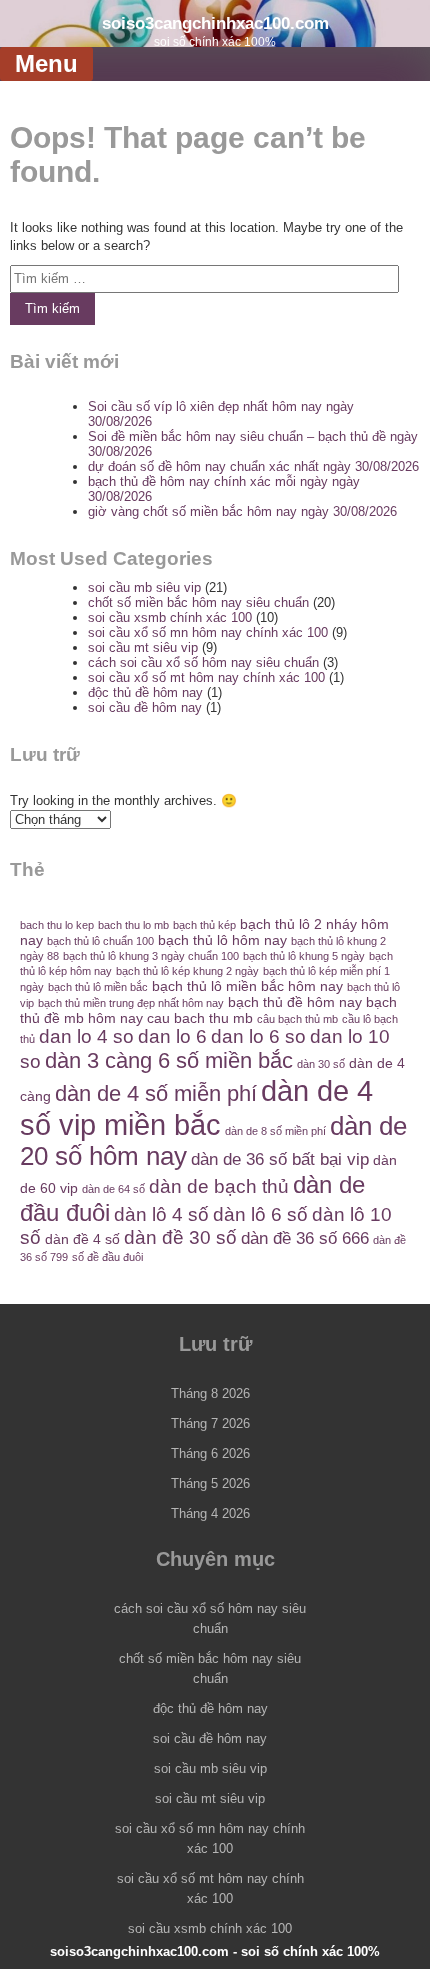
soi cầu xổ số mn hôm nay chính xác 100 (208, 632)
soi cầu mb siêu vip (144, 587)
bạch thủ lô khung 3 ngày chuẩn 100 (151, 956)
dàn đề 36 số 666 (305, 1238)
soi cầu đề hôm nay (145, 707)
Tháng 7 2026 (210, 1423)
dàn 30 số (321, 1064)
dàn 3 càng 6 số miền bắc (169, 1060)
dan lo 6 (172, 1036)
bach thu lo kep (57, 925)
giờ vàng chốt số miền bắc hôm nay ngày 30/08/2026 (242, 511)
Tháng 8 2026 (210, 1393)
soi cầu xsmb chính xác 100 (170, 617)
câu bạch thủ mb (297, 1019)
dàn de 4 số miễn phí (156, 1093)
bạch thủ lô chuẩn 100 (100, 941)
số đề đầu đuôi (107, 1257)
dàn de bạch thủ (219, 1186)
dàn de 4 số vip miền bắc (196, 1107)
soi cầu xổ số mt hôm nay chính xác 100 (206, 677)
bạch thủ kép (204, 925)
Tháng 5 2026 (210, 1483)
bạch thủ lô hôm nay (222, 940)
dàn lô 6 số (260, 1214)
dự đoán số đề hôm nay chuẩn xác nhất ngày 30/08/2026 (253, 466)
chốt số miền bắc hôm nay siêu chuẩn (198, 602)
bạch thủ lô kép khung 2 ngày (187, 971)
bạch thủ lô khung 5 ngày (304, 956)
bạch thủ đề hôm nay (295, 1002)
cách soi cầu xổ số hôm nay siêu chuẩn (203, 662)
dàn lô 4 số (161, 1214)
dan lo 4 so (86, 1036)
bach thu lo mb (133, 925)
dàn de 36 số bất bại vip (280, 1159)
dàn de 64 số (113, 1189)
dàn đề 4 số (82, 1239)
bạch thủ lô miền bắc (98, 987)
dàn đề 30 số (180, 1237)
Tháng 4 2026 (210, 1513)
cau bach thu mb (200, 1018)
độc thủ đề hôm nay (145, 692)
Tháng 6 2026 (210, 1453)
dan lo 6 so (258, 1036)
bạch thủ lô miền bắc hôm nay (247, 986)
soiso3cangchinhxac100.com (215, 23)
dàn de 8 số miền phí (275, 1131)
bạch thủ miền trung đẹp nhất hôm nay (131, 1003)
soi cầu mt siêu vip (143, 647)
